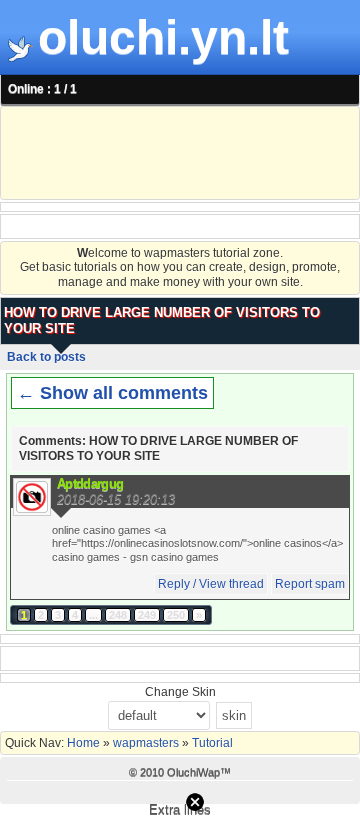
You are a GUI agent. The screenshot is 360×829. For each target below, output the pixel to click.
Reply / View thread (211, 584)
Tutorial (211, 743)
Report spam (310, 584)
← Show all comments (112, 393)
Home (85, 743)
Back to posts (46, 357)
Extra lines (180, 809)
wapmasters (146, 743)
